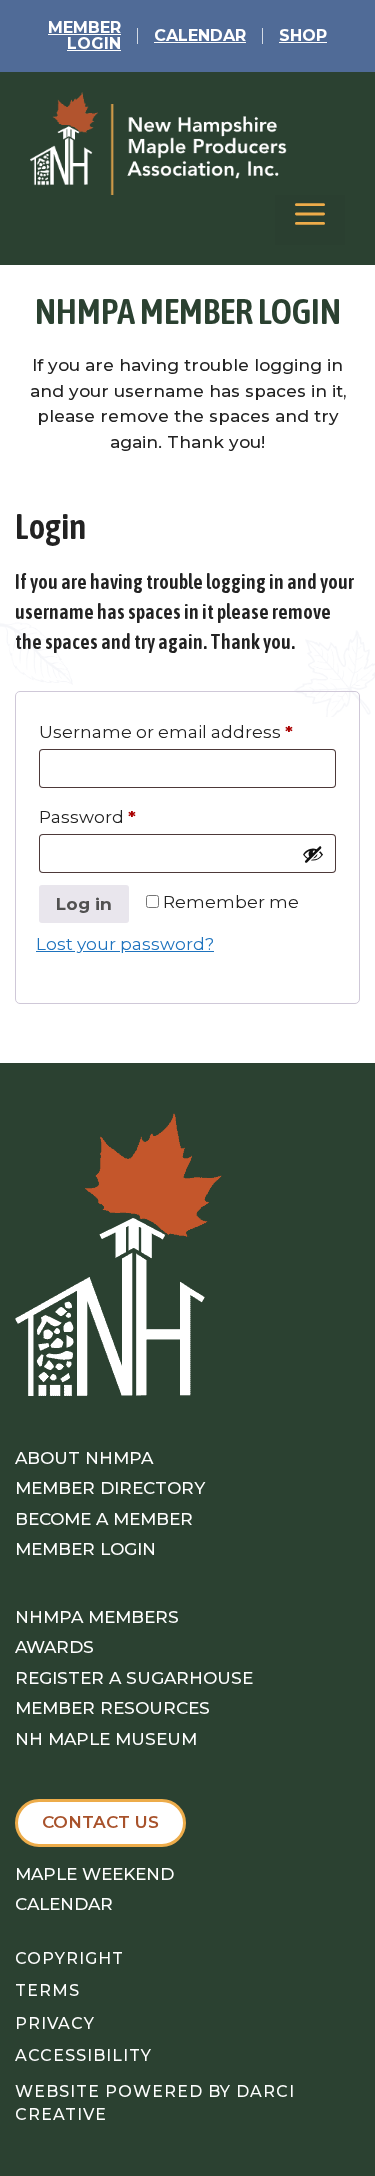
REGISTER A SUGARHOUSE (134, 1678)
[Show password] (313, 854)
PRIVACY (55, 2023)
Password (87, 817)
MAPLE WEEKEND (94, 1874)
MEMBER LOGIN (85, 1549)
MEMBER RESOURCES (112, 1708)
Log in (84, 904)
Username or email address (166, 732)
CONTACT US (100, 1822)
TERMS (47, 1990)
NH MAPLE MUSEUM (106, 1739)
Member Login (84, 36)
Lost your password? (125, 944)
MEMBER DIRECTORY (110, 1488)
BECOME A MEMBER (104, 1519)
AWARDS (54, 1647)
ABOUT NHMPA (84, 1458)
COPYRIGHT (69, 1958)
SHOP (303, 36)
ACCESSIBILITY (83, 2055)
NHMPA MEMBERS (97, 1617)
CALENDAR (200, 36)
